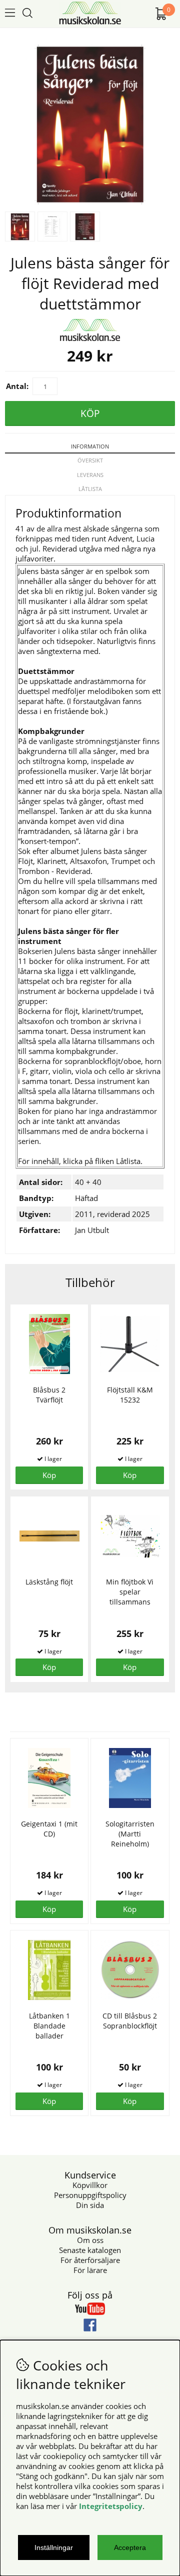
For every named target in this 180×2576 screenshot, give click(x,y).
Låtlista (90, 489)
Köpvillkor (90, 2185)
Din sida (90, 2205)
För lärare (90, 2270)
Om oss (90, 2240)
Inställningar (54, 2547)
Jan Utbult (92, 1230)
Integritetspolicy (111, 2506)
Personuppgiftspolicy (90, 2195)
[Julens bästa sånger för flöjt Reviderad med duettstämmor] (90, 201)
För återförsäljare (90, 2260)
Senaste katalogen (90, 2250)
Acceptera (130, 2547)
